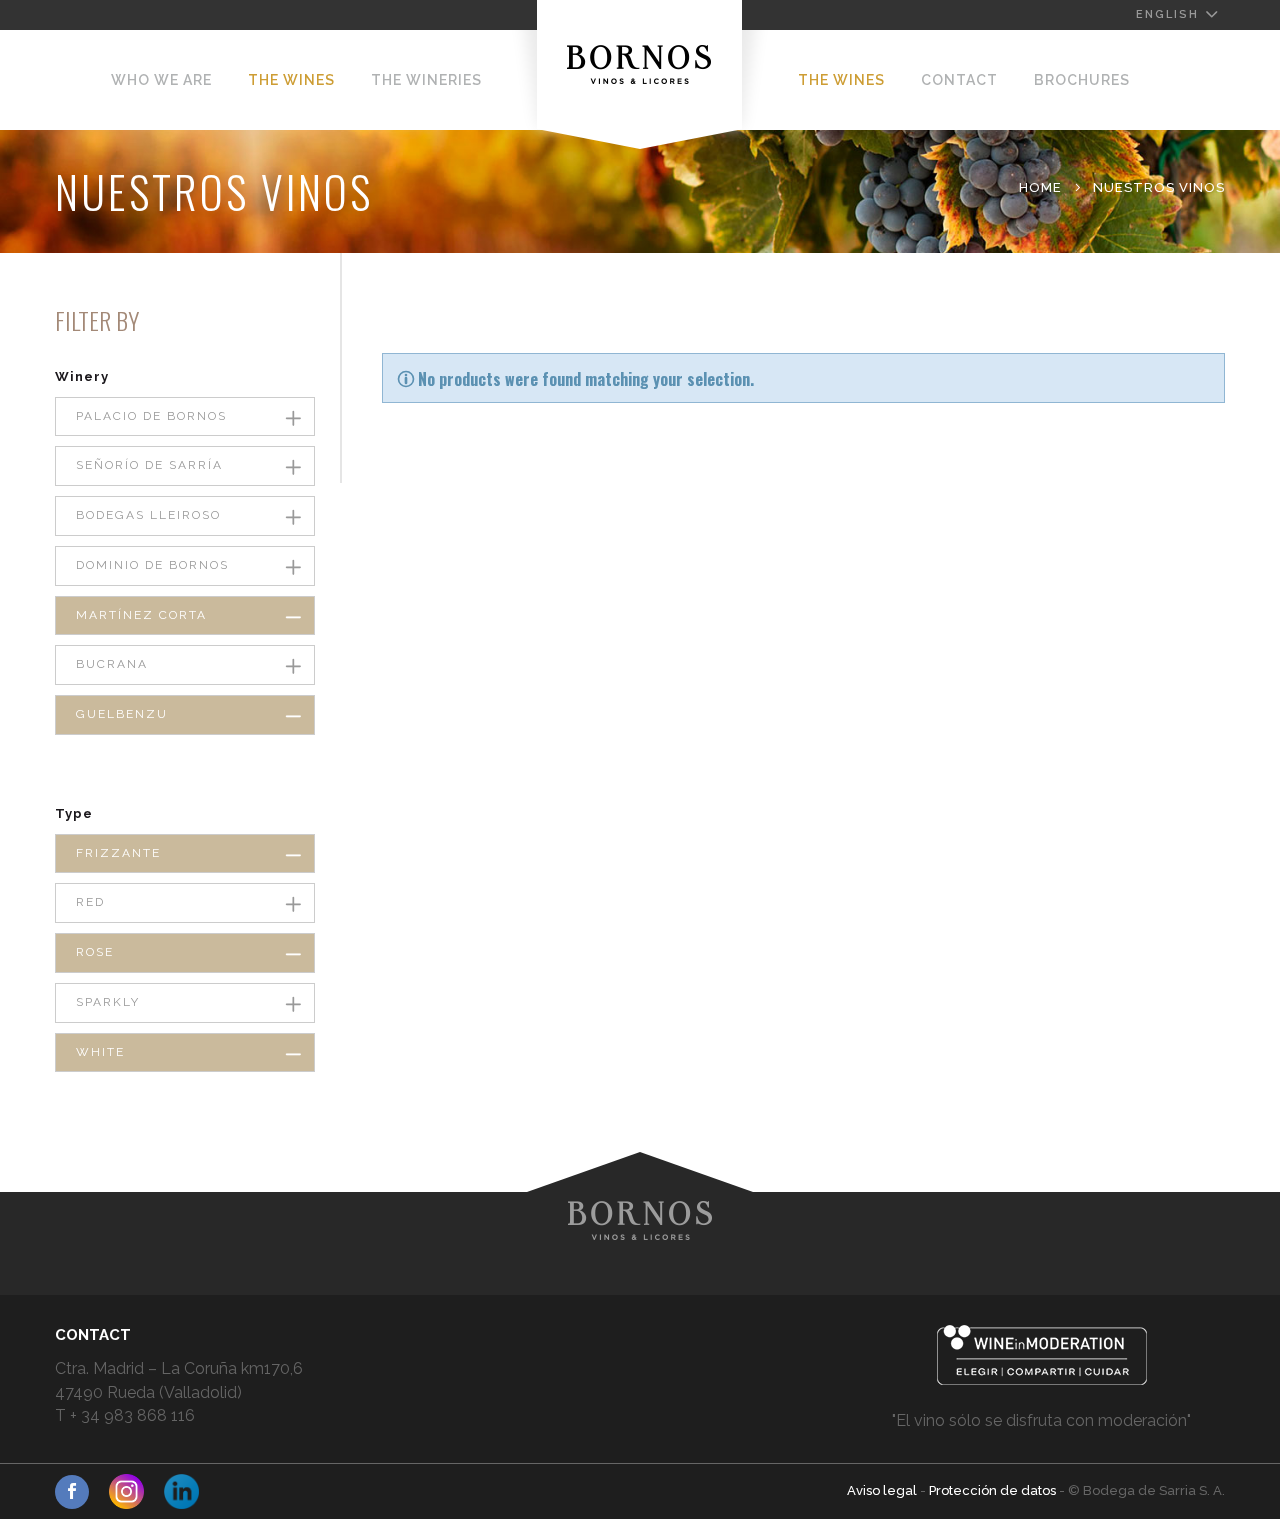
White (100, 1052)
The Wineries (426, 80)
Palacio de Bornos (151, 416)
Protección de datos (994, 1490)
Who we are (161, 80)
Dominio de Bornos (152, 565)
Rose (95, 952)
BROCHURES (1082, 80)
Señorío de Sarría (149, 465)
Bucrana (112, 664)
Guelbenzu (122, 714)
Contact (959, 80)
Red (90, 902)
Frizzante (118, 853)
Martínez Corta (141, 615)
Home (1040, 187)
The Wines (291, 80)
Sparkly (108, 1002)
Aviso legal (883, 1490)
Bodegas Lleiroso (148, 515)
